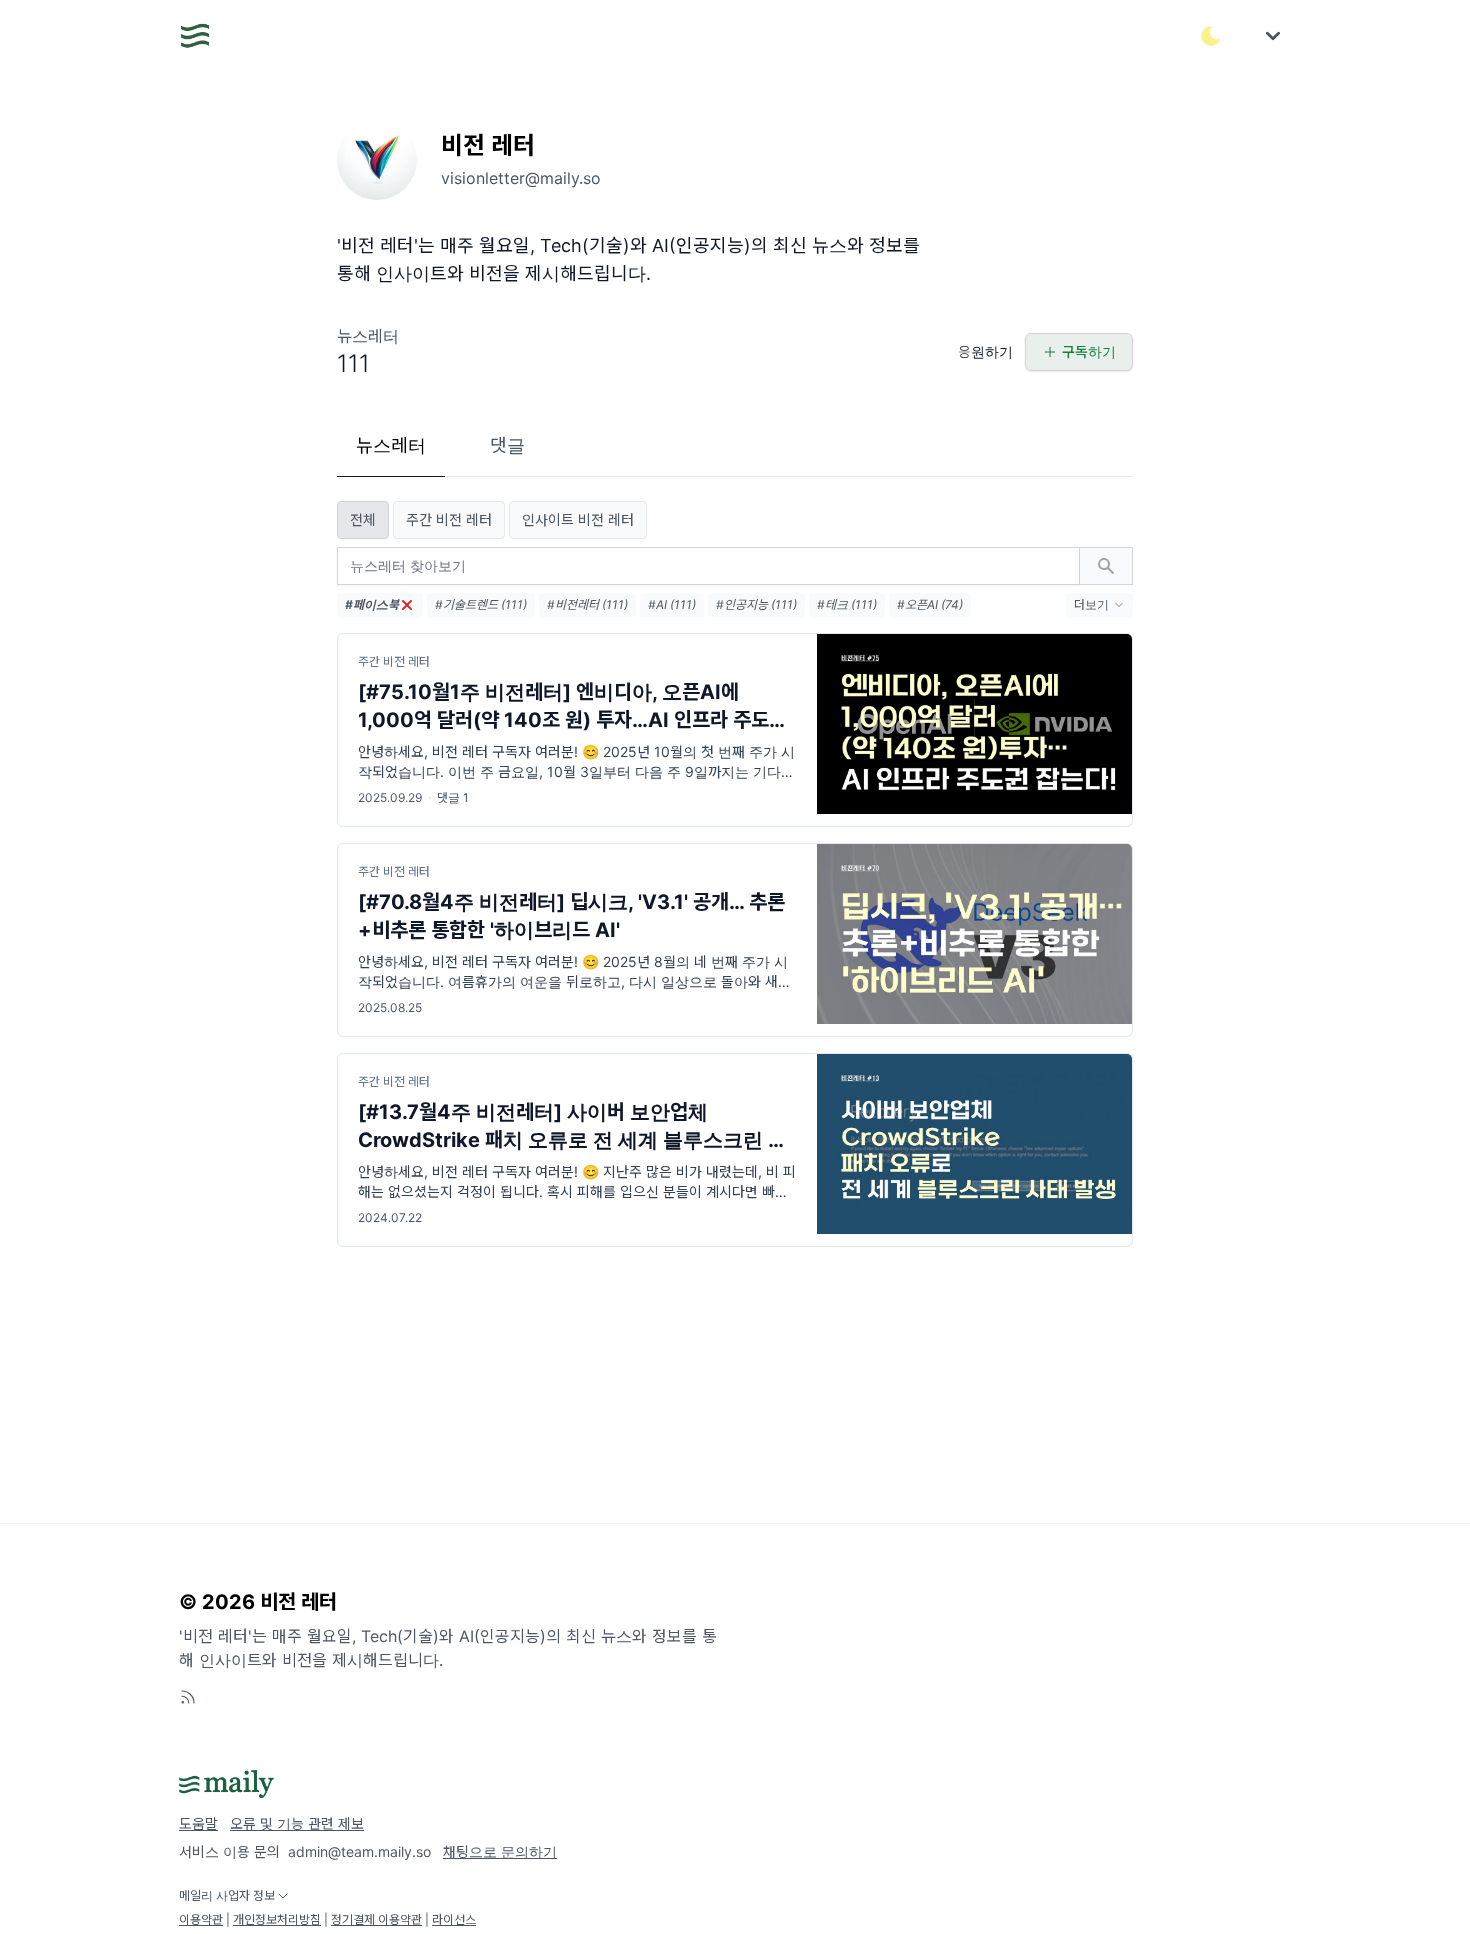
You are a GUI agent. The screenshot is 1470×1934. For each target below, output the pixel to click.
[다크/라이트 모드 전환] (1211, 36)
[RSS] (188, 1697)
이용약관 (201, 1919)
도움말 (198, 1823)
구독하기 (1089, 351)
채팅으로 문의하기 (500, 1851)
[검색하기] (1106, 566)
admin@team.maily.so (359, 1851)
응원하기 (985, 351)
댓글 (507, 445)
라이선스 (454, 1919)
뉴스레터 (391, 445)
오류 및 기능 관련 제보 (297, 1823)
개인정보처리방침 (277, 1919)
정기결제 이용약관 (376, 1919)
